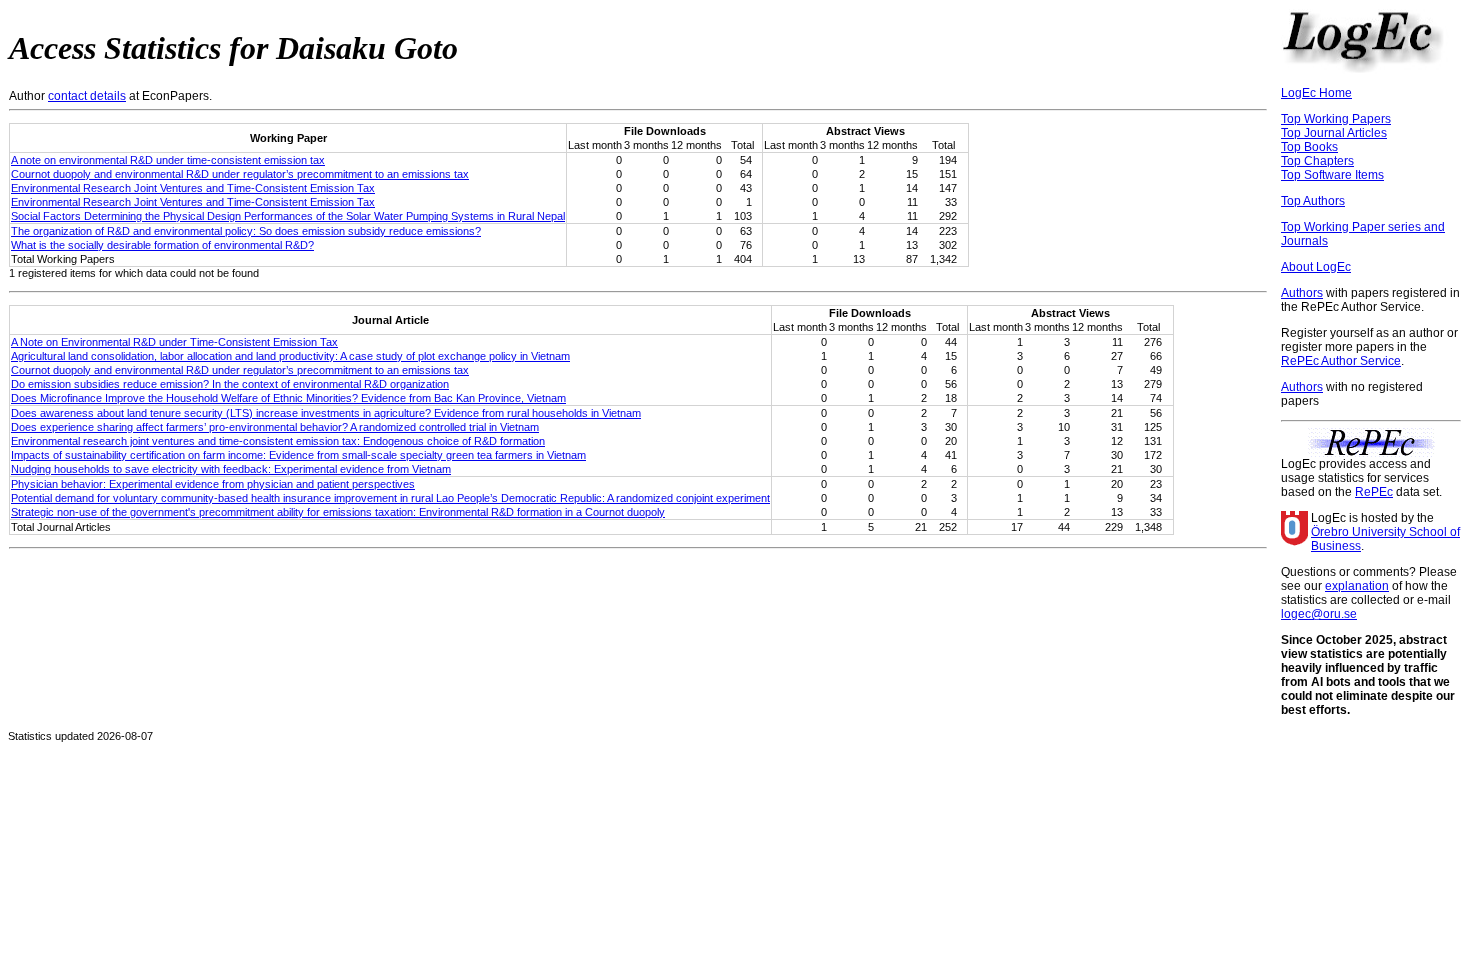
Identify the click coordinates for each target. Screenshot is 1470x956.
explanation (1357, 586)
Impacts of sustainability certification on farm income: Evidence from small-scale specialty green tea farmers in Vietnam (298, 455)
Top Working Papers (1336, 119)
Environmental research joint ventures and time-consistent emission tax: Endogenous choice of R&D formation (278, 441)
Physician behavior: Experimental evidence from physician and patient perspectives (213, 484)
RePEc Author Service (1341, 361)
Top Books (1309, 147)
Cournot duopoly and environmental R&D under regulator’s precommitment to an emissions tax (240, 174)
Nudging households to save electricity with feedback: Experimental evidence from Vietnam (231, 469)
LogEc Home (1316, 93)
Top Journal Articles (1334, 133)
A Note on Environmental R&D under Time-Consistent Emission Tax (174, 342)
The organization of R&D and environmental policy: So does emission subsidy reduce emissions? (246, 231)
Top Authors (1313, 201)
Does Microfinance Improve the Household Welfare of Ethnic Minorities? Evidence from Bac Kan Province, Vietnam (288, 398)
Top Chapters (1317, 161)
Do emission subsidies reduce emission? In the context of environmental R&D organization (230, 384)
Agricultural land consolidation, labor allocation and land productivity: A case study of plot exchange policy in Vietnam (290, 356)
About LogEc (1316, 267)
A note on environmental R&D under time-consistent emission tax (168, 160)
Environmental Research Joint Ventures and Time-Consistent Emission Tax (193, 188)
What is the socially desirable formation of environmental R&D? (162, 245)
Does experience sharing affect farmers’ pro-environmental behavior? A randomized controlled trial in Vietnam (275, 427)
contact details (87, 96)
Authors (1302, 293)
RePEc (1374, 492)
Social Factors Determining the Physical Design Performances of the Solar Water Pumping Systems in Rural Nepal (288, 216)
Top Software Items (1332, 175)
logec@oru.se (1319, 614)
